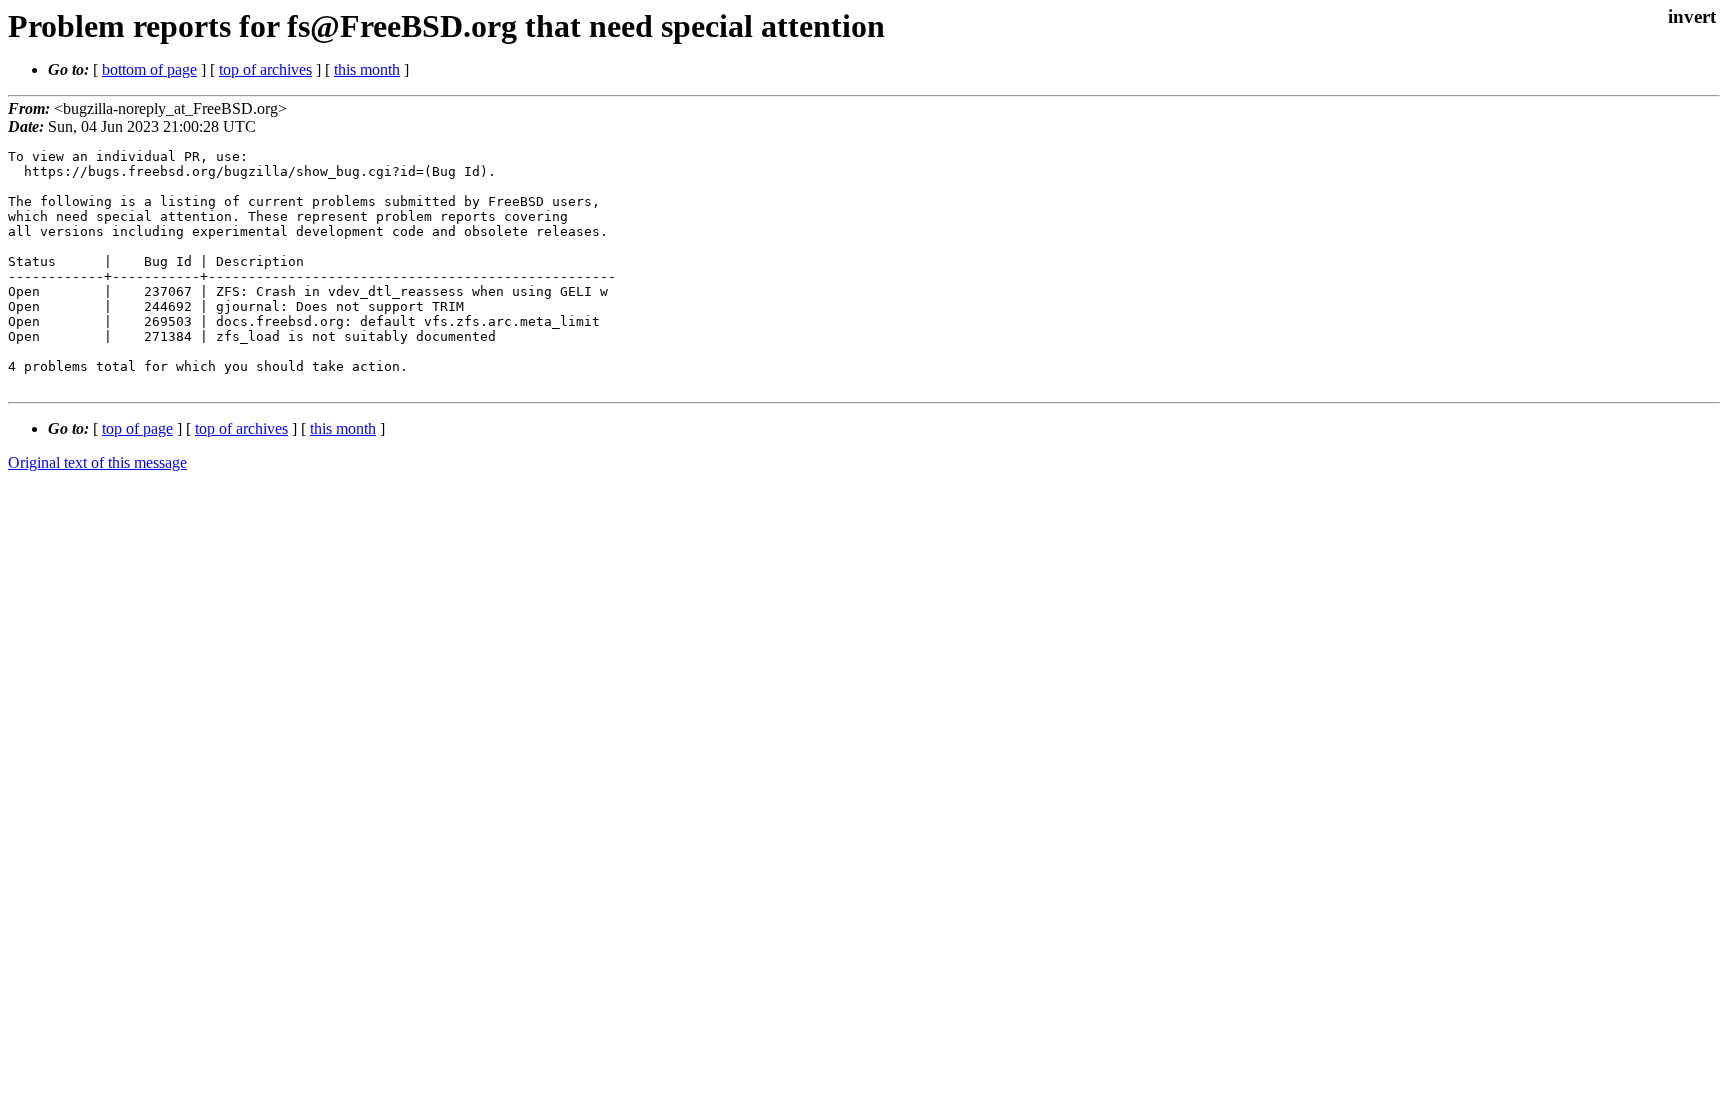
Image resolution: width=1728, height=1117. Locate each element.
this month (367, 69)
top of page (137, 428)
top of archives (265, 69)
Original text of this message (97, 462)
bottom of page (149, 69)
